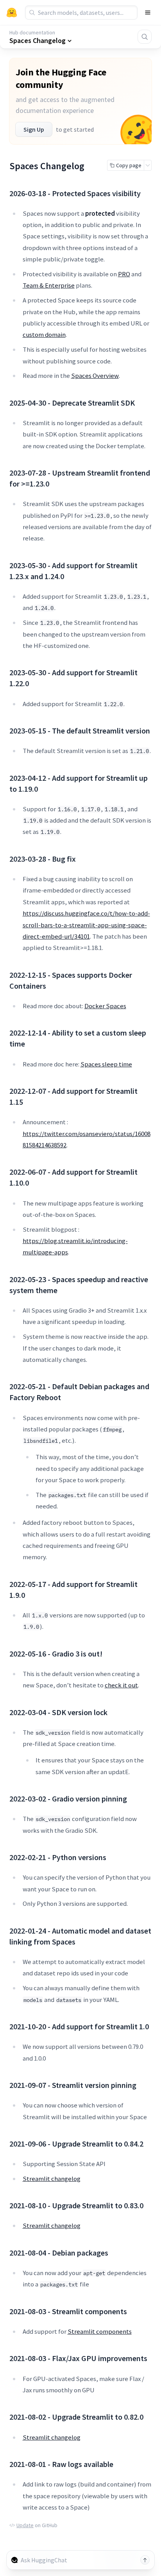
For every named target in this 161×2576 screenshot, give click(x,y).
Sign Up (34, 129)
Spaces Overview (95, 376)
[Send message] (145, 2560)
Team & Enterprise (49, 285)
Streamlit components (100, 2331)
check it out (121, 1685)
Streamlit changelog (52, 2179)
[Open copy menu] (148, 165)
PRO (124, 274)
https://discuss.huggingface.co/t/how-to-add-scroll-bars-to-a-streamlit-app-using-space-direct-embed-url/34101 (86, 925)
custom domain (44, 335)
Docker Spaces (105, 1006)
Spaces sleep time (106, 1064)
